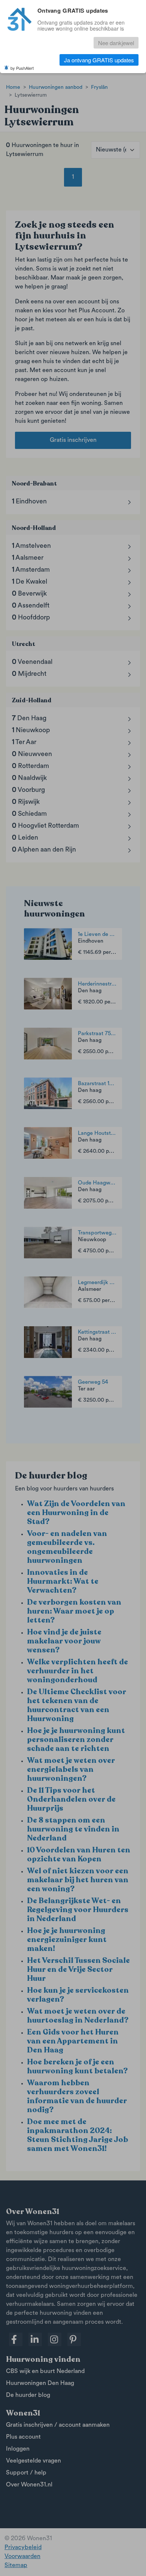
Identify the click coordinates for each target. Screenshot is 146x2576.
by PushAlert (22, 68)
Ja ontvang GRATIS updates (99, 60)
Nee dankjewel (116, 43)
